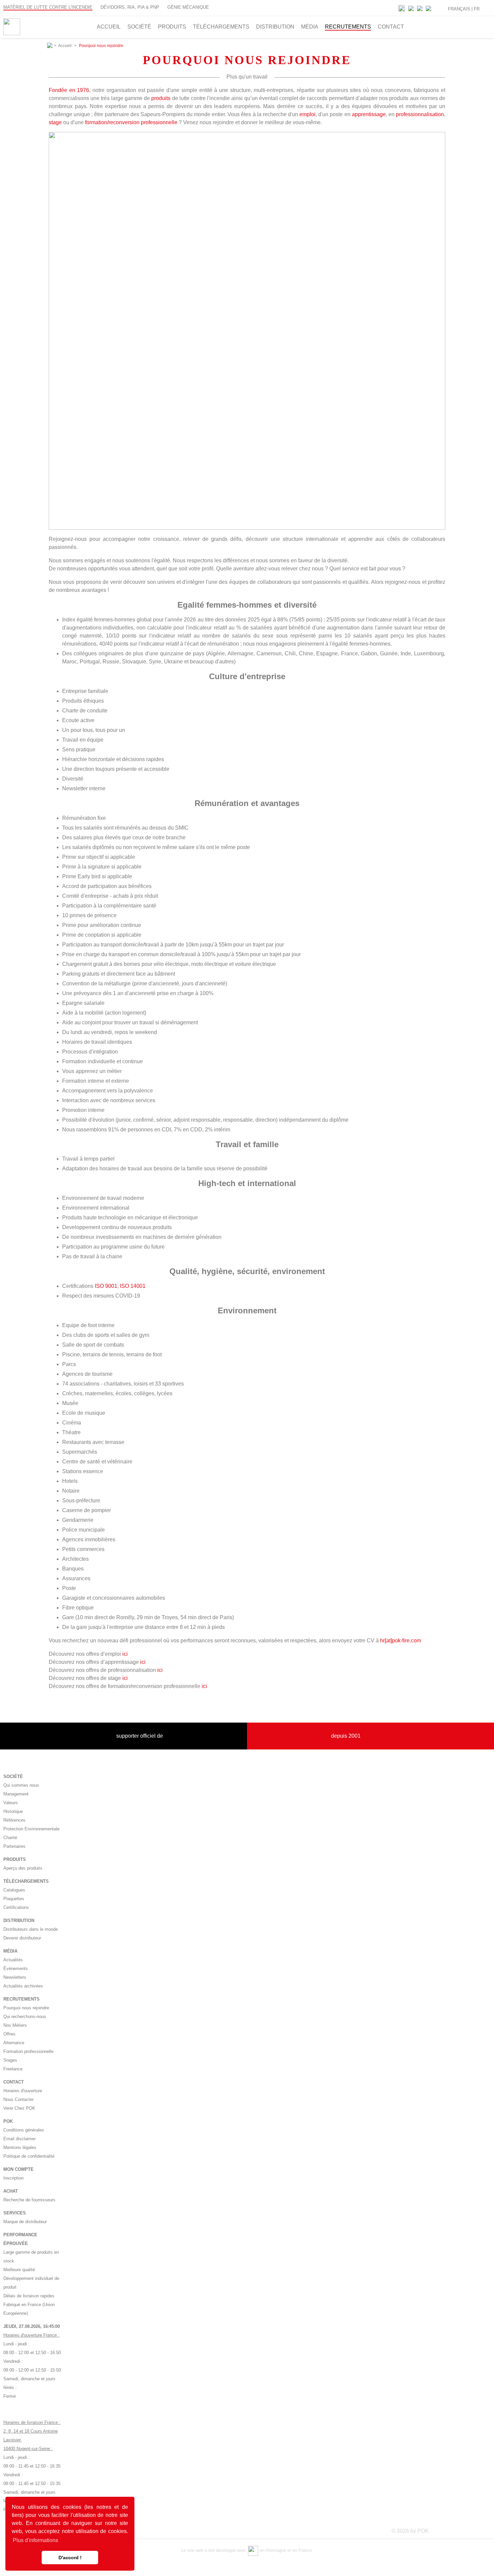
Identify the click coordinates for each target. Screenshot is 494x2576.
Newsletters (15, 1977)
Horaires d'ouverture (23, 2091)
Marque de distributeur (25, 2222)
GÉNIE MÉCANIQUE (188, 7)
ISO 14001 (133, 1286)
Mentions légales (20, 2147)
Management (16, 1794)
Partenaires (14, 1846)
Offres (9, 2034)
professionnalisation (420, 114)
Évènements (16, 1969)
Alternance (14, 2043)
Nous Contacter (18, 2099)
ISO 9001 (106, 1286)
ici (125, 1654)
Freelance (13, 2069)
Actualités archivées (23, 1986)
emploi (307, 114)
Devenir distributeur (22, 1938)
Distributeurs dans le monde (31, 1929)
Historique (13, 1811)
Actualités (13, 1960)
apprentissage (369, 114)
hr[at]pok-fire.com (401, 1641)
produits (161, 98)
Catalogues (14, 1890)
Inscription (13, 2178)
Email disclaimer (19, 2139)
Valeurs (11, 1803)
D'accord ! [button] (70, 2558)
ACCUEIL (109, 27)
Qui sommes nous (21, 1785)
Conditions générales (24, 2130)
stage (55, 122)
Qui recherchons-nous (25, 2017)
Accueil (65, 46)
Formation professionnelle (28, 2051)
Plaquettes (14, 1899)
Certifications (16, 1907)
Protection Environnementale (31, 1829)
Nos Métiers (15, 2025)
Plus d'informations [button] (35, 2540)
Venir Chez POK (19, 2108)
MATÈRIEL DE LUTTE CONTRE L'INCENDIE (48, 7)
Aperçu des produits (23, 1868)
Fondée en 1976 (69, 90)
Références (14, 1820)
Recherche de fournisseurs (29, 2200)
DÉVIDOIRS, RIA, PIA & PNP (130, 7)
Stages (10, 2060)
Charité (10, 1838)
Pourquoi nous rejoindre (26, 2008)
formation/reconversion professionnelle (131, 122)
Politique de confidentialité (29, 2156)
